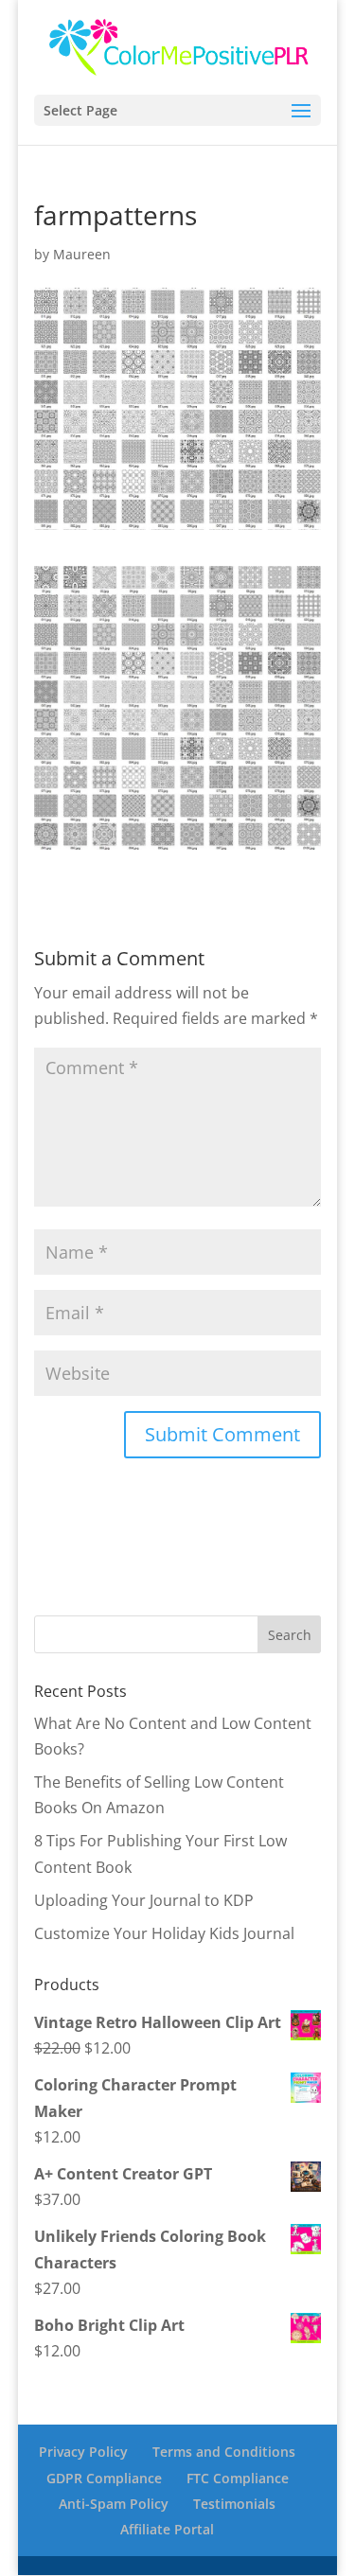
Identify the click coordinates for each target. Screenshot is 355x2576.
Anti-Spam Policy (114, 2504)
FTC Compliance (238, 2478)
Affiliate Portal (167, 2529)
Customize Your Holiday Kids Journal (164, 1933)
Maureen (82, 254)
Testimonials (234, 2504)
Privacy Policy (83, 2452)
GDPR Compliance (104, 2478)
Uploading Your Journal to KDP (144, 1900)
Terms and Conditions (224, 2452)
